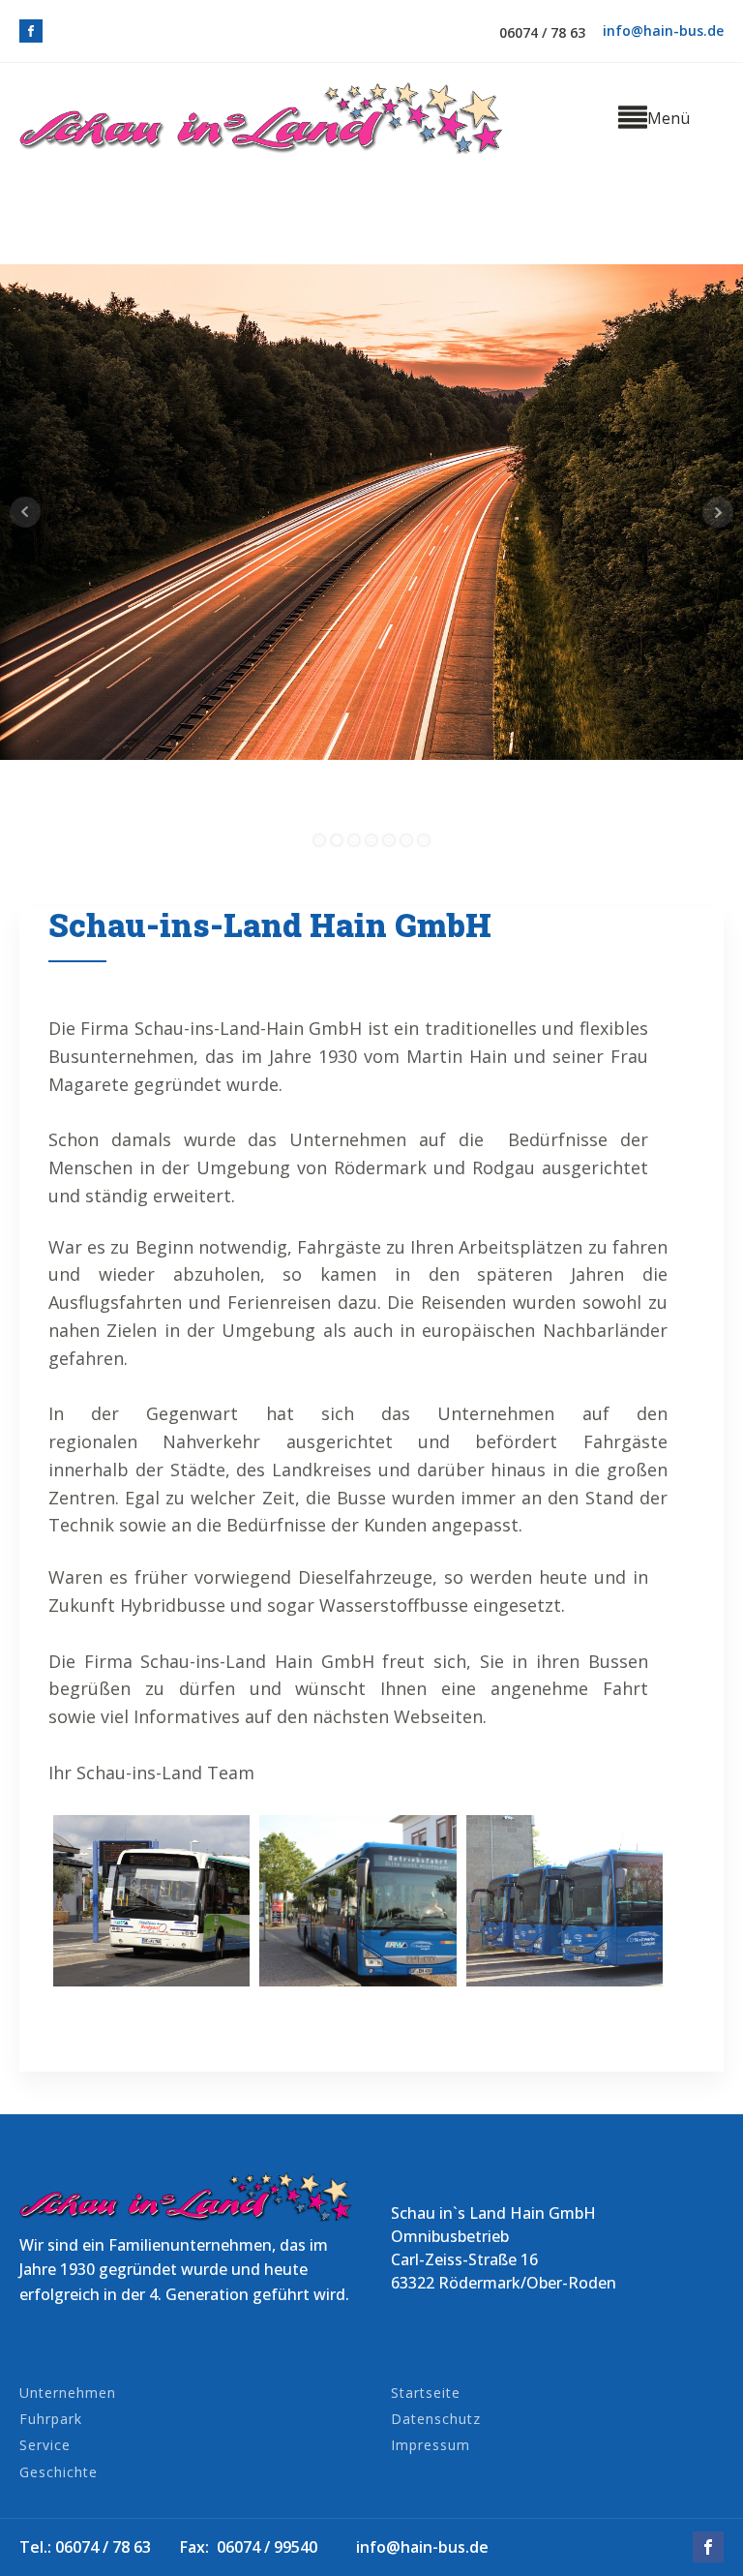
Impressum (431, 2445)
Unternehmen (68, 2393)
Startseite (426, 2393)
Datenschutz (436, 2419)
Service (45, 2445)
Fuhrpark (51, 2419)
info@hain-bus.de (663, 30)
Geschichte (59, 2472)
